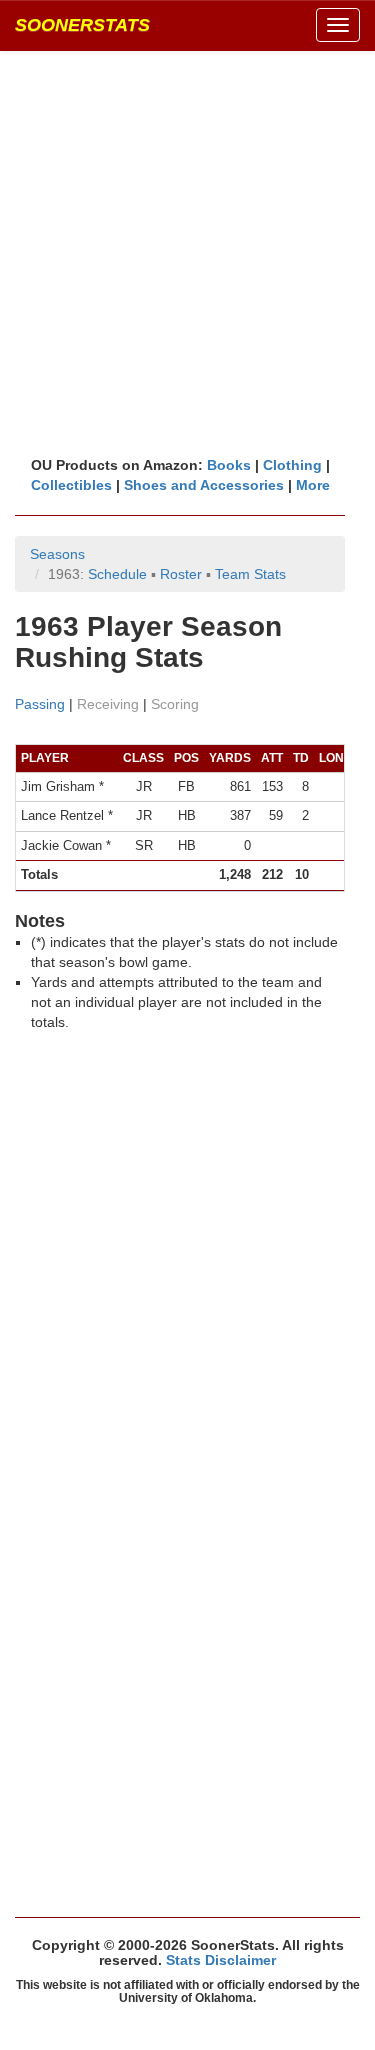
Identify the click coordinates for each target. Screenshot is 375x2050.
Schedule (117, 574)
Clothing (292, 465)
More (313, 485)
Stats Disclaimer (221, 1960)
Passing (40, 704)
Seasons (57, 554)
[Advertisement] (187, 252)
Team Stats (250, 574)
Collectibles (71, 485)
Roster (181, 574)
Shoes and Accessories (204, 485)
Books (229, 465)
